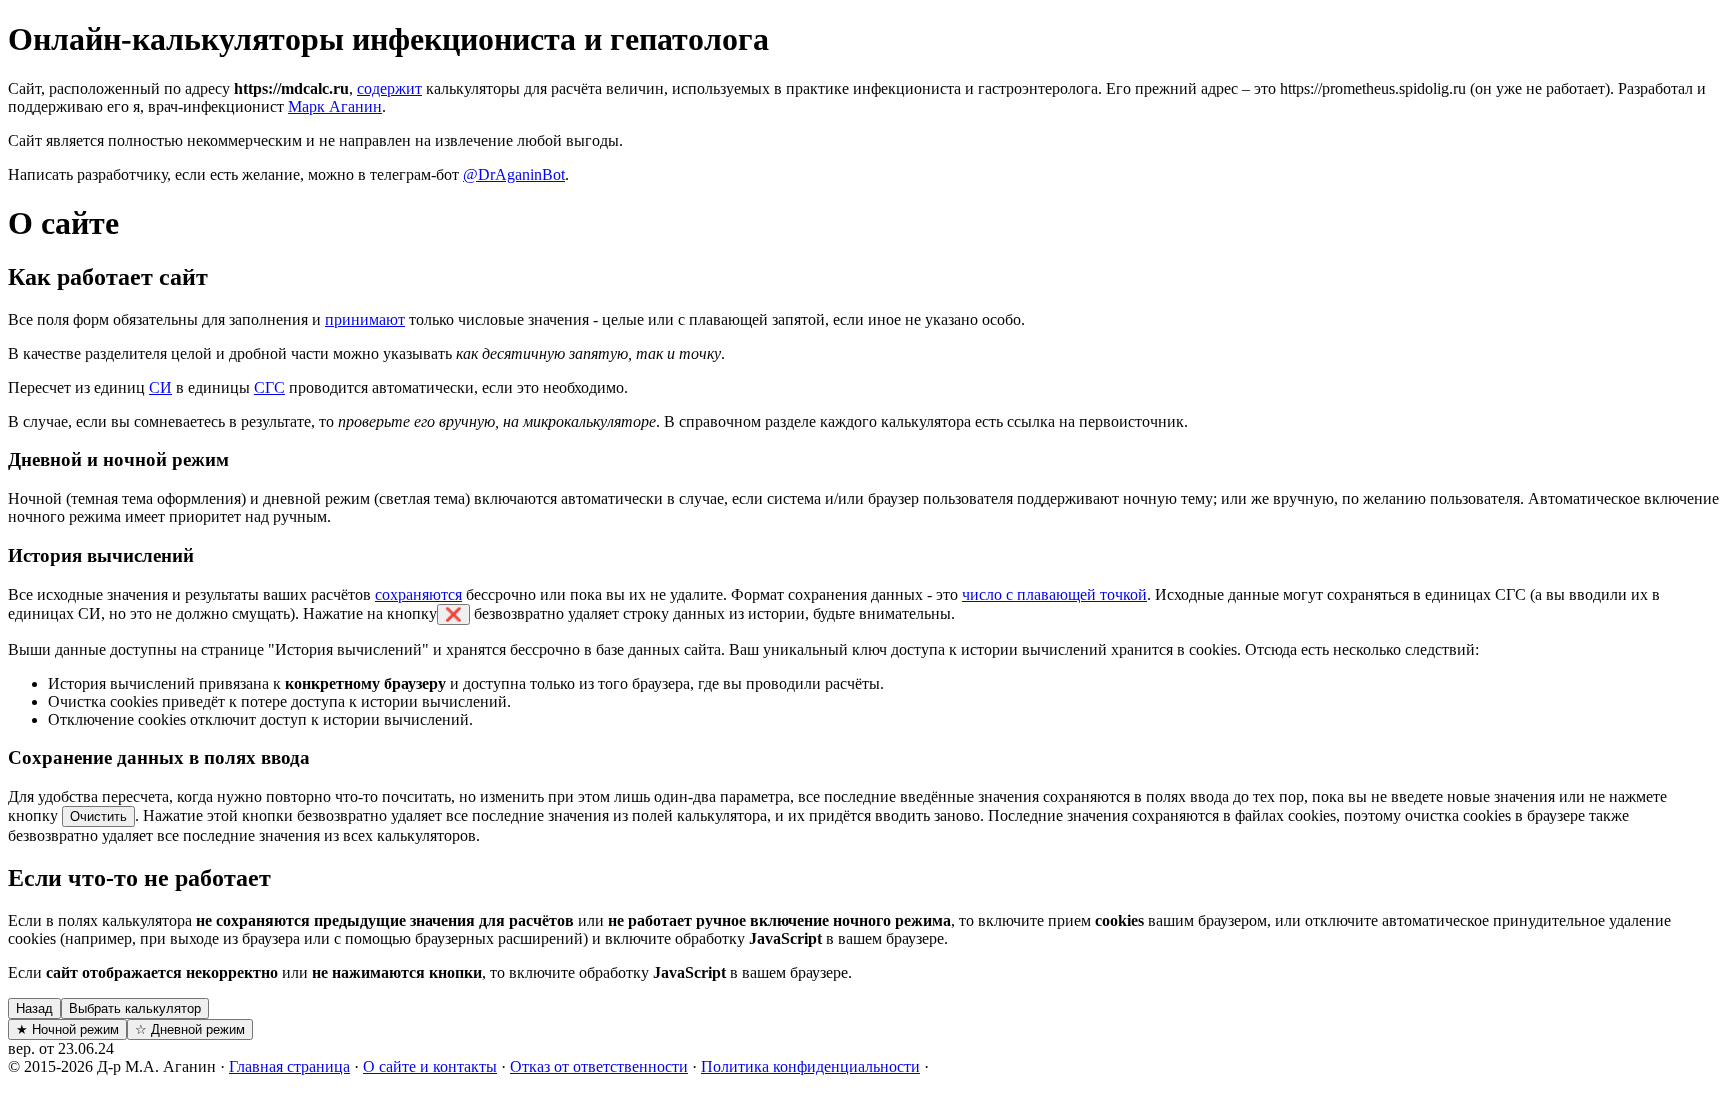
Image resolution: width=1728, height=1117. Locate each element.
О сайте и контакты (430, 1066)
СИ (160, 387)
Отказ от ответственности (599, 1066)
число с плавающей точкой (1054, 594)
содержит (389, 88)
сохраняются (418, 594)
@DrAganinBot (514, 174)
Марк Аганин (335, 106)
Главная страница (289, 1066)
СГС (269, 387)
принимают (365, 319)
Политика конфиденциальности (810, 1066)
